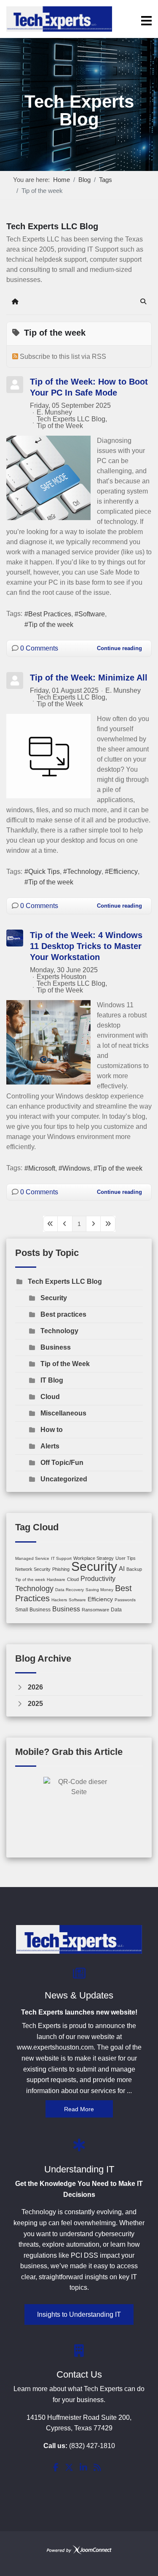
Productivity (98, 1579)
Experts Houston (62, 977)
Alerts (50, 1446)
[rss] (97, 2468)
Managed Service (32, 1558)
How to (52, 1430)
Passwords (125, 1600)
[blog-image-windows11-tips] (48, 1042)
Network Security (33, 1569)
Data (116, 1610)
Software (92, 614)
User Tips (126, 1558)
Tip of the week (51, 625)
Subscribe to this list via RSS (63, 357)
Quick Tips (44, 872)
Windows (76, 1168)
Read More (79, 2109)
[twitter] (69, 2468)
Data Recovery (70, 1590)
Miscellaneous (63, 1413)
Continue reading (119, 648)
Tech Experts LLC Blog (71, 419)
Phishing (61, 1569)
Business (56, 1347)
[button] (143, 301)
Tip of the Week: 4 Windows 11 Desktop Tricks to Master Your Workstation (86, 946)
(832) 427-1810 (92, 2446)
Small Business (33, 1610)
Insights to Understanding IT (79, 2314)
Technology (84, 872)
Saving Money (99, 1590)
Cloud (50, 1397)
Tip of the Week (60, 426)
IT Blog (52, 1380)
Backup (134, 1569)
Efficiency (123, 872)
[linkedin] (83, 2468)
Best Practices (50, 614)
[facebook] (56, 2468)
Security (54, 1298)
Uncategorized (64, 1479)
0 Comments (39, 648)
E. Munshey (54, 412)
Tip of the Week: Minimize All (89, 678)
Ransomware (95, 1610)
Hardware (56, 1579)
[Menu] (146, 21)
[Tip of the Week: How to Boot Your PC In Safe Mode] (48, 478)
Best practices (63, 1314)
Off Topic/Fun (62, 1463)
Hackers (59, 1600)
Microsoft (42, 1168)
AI (122, 1569)
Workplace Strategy (94, 1558)
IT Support (61, 1558)
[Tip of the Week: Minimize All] (48, 756)
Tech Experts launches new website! (79, 2012)
